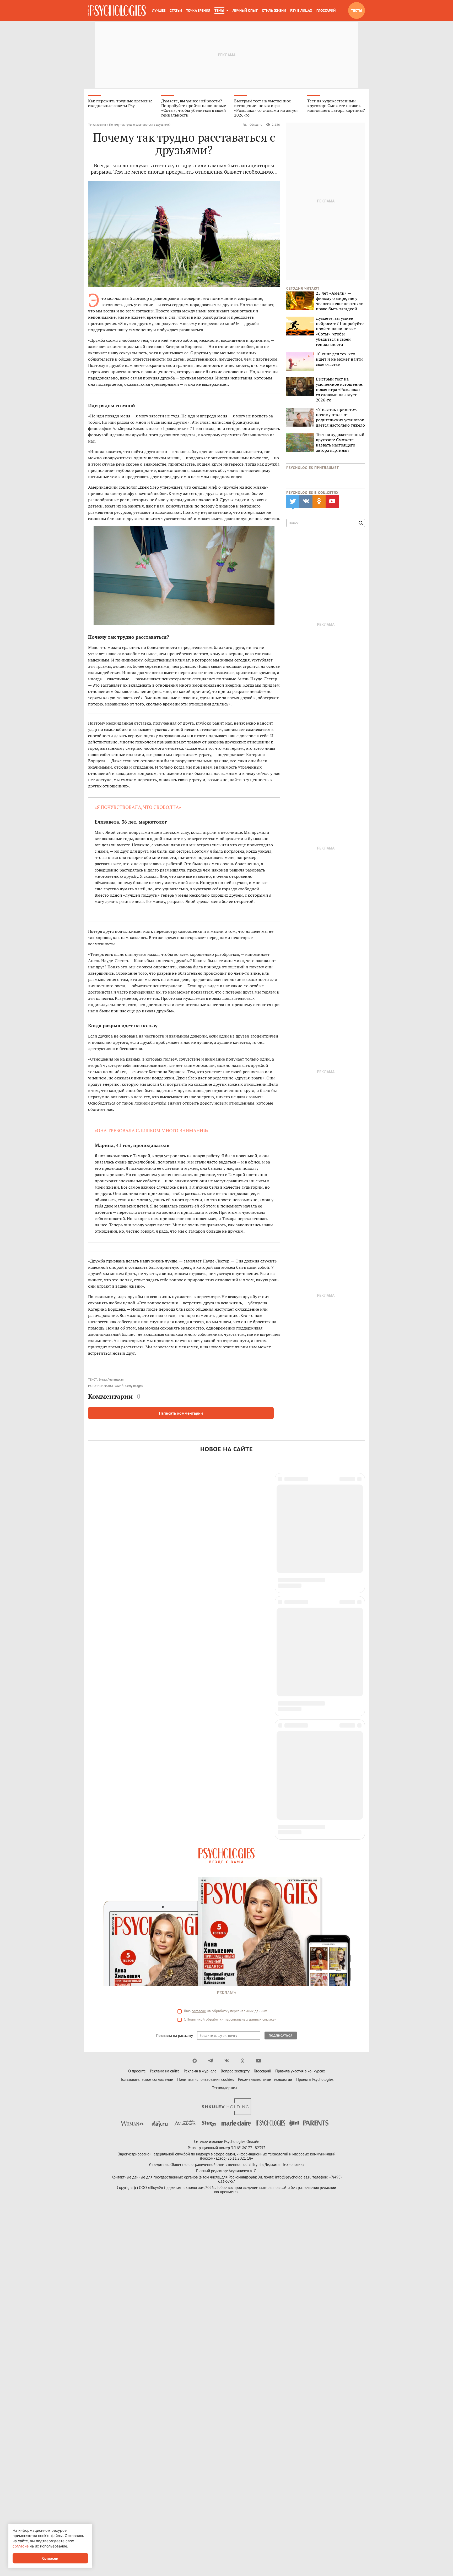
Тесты (357, 10)
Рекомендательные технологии (265, 1713)
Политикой (196, 1653)
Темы (219, 10)
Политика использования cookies (206, 1713)
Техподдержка (224, 1721)
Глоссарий (326, 10)
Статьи (176, 10)
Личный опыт (245, 10)
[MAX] (195, 1694)
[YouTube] (259, 1694)
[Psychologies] (117, 10)
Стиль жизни (274, 10)
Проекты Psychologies (315, 1713)
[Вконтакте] (227, 1694)
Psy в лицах (301, 10)
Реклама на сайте (165, 1704)
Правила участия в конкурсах (300, 1704)
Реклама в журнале (200, 1704)
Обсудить (256, 125)
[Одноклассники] (243, 1694)
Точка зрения (198, 10)
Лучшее (159, 10)
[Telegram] (211, 1694)
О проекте (137, 1704)
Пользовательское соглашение (146, 1713)
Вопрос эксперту (235, 1704)
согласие (199, 1644)
